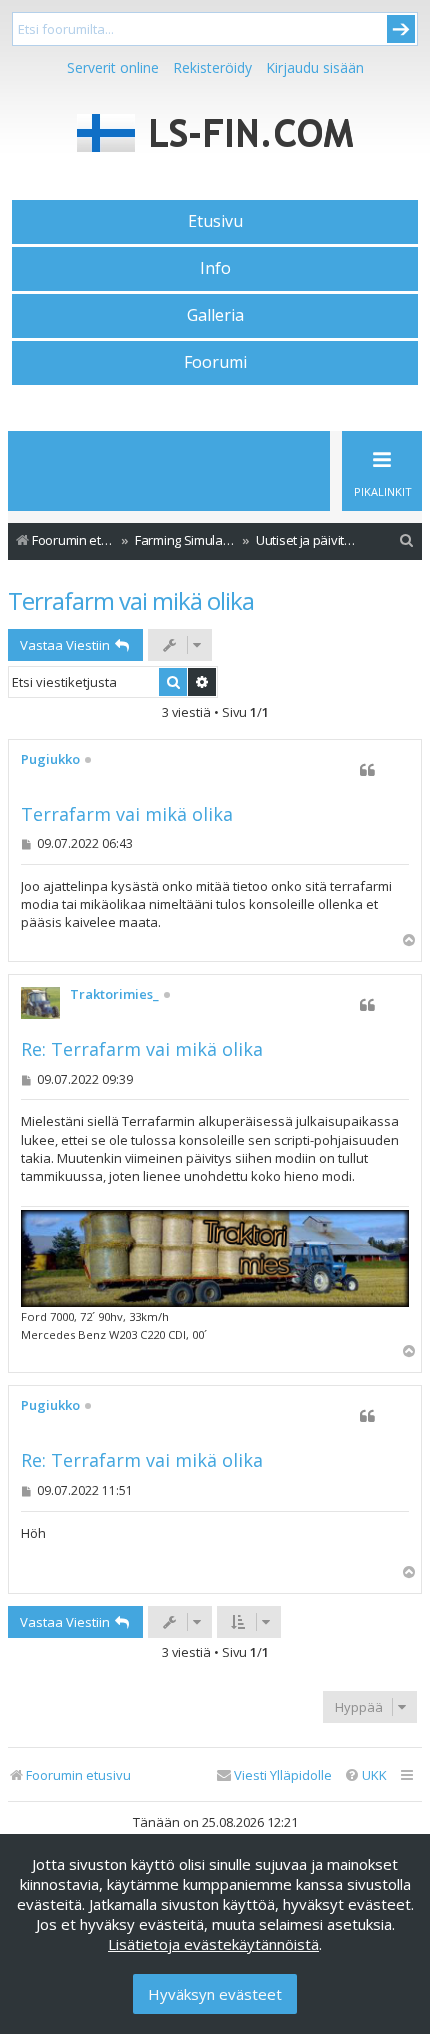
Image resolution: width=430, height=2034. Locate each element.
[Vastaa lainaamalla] (367, 770)
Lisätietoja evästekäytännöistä (213, 1944)
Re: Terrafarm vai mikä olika (142, 1049)
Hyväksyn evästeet (215, 1994)
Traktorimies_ (114, 995)
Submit (401, 29)
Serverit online (113, 67)
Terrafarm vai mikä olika (131, 600)
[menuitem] (407, 540)
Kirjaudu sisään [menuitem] (315, 67)
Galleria (215, 315)
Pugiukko (50, 760)
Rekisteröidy (212, 67)
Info (215, 268)
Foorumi (215, 362)
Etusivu (215, 221)
